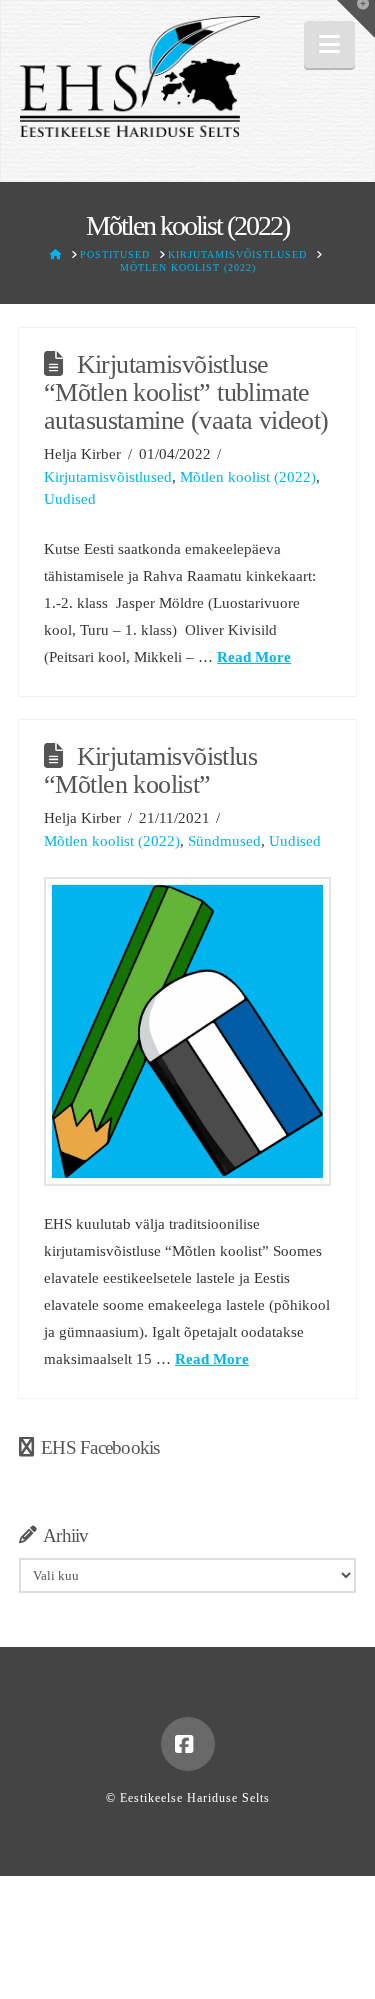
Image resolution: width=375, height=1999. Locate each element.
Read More (254, 657)
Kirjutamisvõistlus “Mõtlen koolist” (150, 770)
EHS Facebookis (100, 1447)
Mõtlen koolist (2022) (248, 477)
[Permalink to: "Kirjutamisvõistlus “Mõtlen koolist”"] (187, 1031)
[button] (329, 44)
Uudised (70, 499)
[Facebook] (188, 1744)
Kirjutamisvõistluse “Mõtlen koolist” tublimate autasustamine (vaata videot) (186, 392)
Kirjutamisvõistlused (108, 477)
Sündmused (224, 841)
